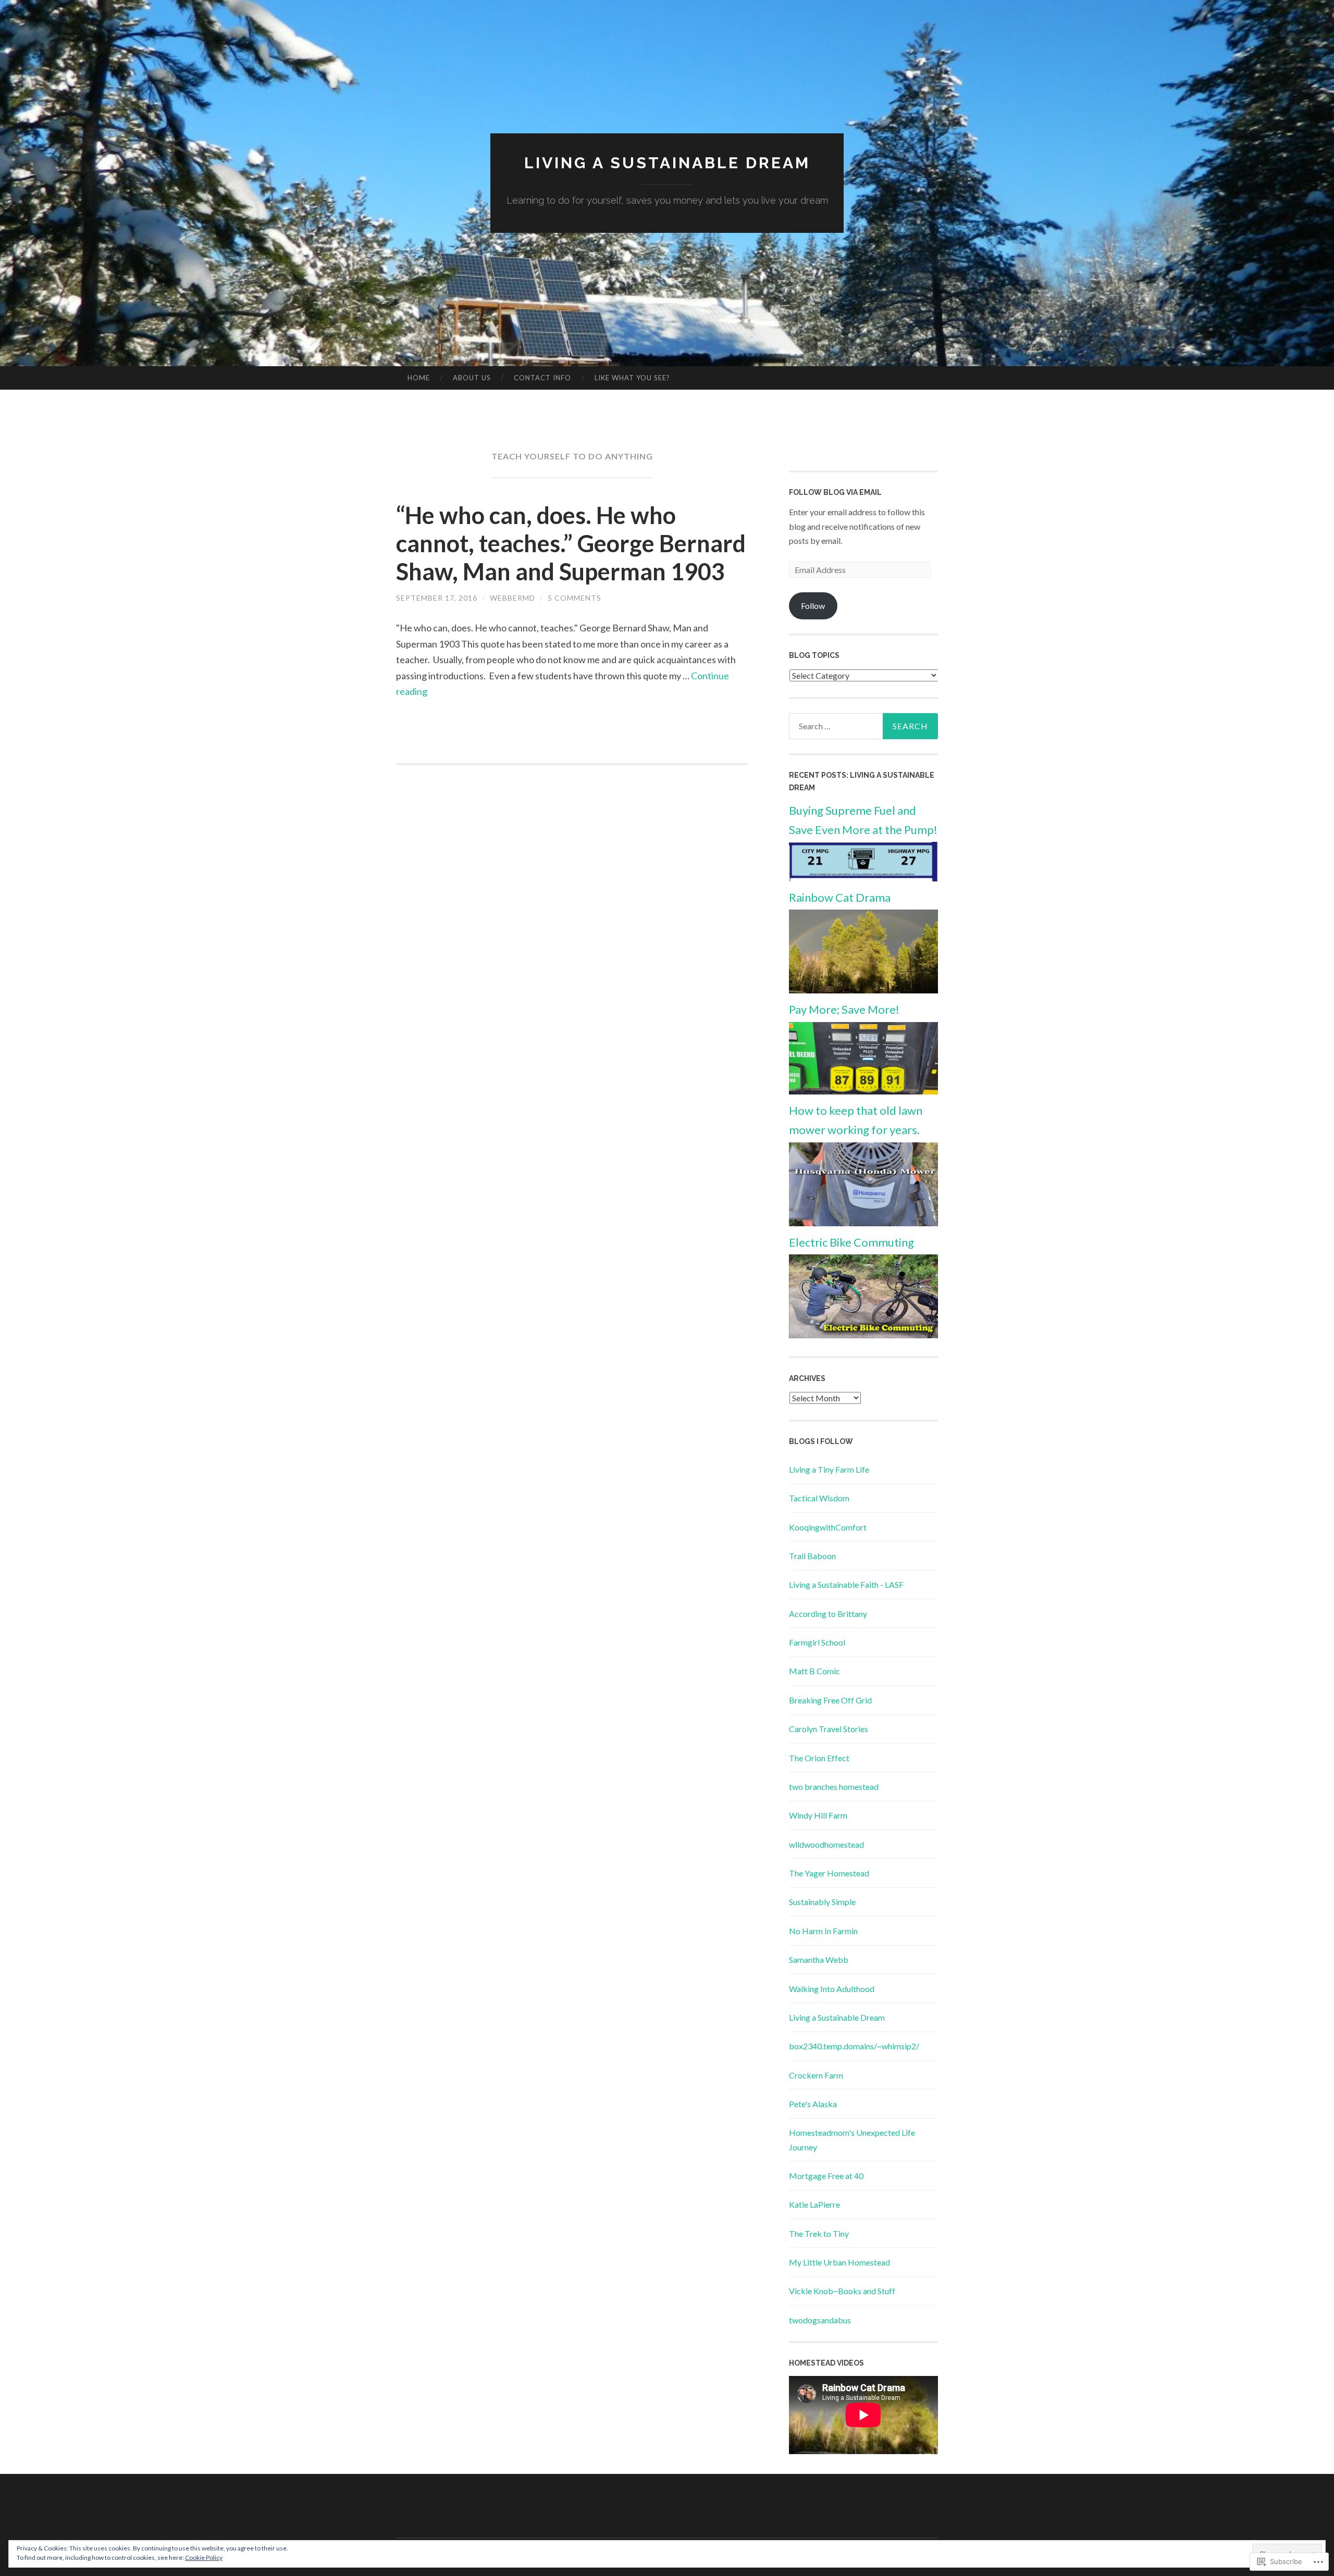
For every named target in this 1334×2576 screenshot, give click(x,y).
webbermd (512, 598)
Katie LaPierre (814, 2204)
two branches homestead (834, 1787)
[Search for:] (863, 726)
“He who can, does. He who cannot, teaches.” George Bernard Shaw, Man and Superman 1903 (571, 543)
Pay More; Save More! (844, 1009)
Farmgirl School (817, 1642)
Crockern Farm (816, 2075)
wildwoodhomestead (826, 1844)
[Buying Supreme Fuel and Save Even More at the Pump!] (863, 878)
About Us (472, 378)
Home (419, 378)
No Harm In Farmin (823, 1931)
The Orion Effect (819, 1758)
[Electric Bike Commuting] (863, 1335)
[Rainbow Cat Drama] (863, 990)
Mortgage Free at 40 (826, 2176)
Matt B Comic (814, 1671)
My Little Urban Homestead (839, 2262)
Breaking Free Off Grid (830, 1700)
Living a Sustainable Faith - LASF (846, 1584)
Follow (813, 606)
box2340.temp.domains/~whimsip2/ (854, 2046)
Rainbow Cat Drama (840, 897)
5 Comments (575, 598)
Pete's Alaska (813, 2104)
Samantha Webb (819, 1959)
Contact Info (542, 378)
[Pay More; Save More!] (863, 1091)
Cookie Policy (204, 2558)
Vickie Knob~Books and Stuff (842, 2291)
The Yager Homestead (829, 1873)
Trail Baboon (812, 1556)
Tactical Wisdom (819, 1498)
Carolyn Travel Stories (829, 1729)
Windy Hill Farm (818, 1815)
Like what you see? (632, 378)
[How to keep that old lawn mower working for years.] (863, 1223)
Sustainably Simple (822, 1902)
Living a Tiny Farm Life (829, 1469)
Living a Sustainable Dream (667, 163)
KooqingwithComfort (828, 1527)
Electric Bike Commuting (851, 1242)
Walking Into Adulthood (832, 1989)
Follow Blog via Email (835, 492)
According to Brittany (828, 1614)
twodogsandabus (820, 2320)
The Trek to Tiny (819, 2233)
